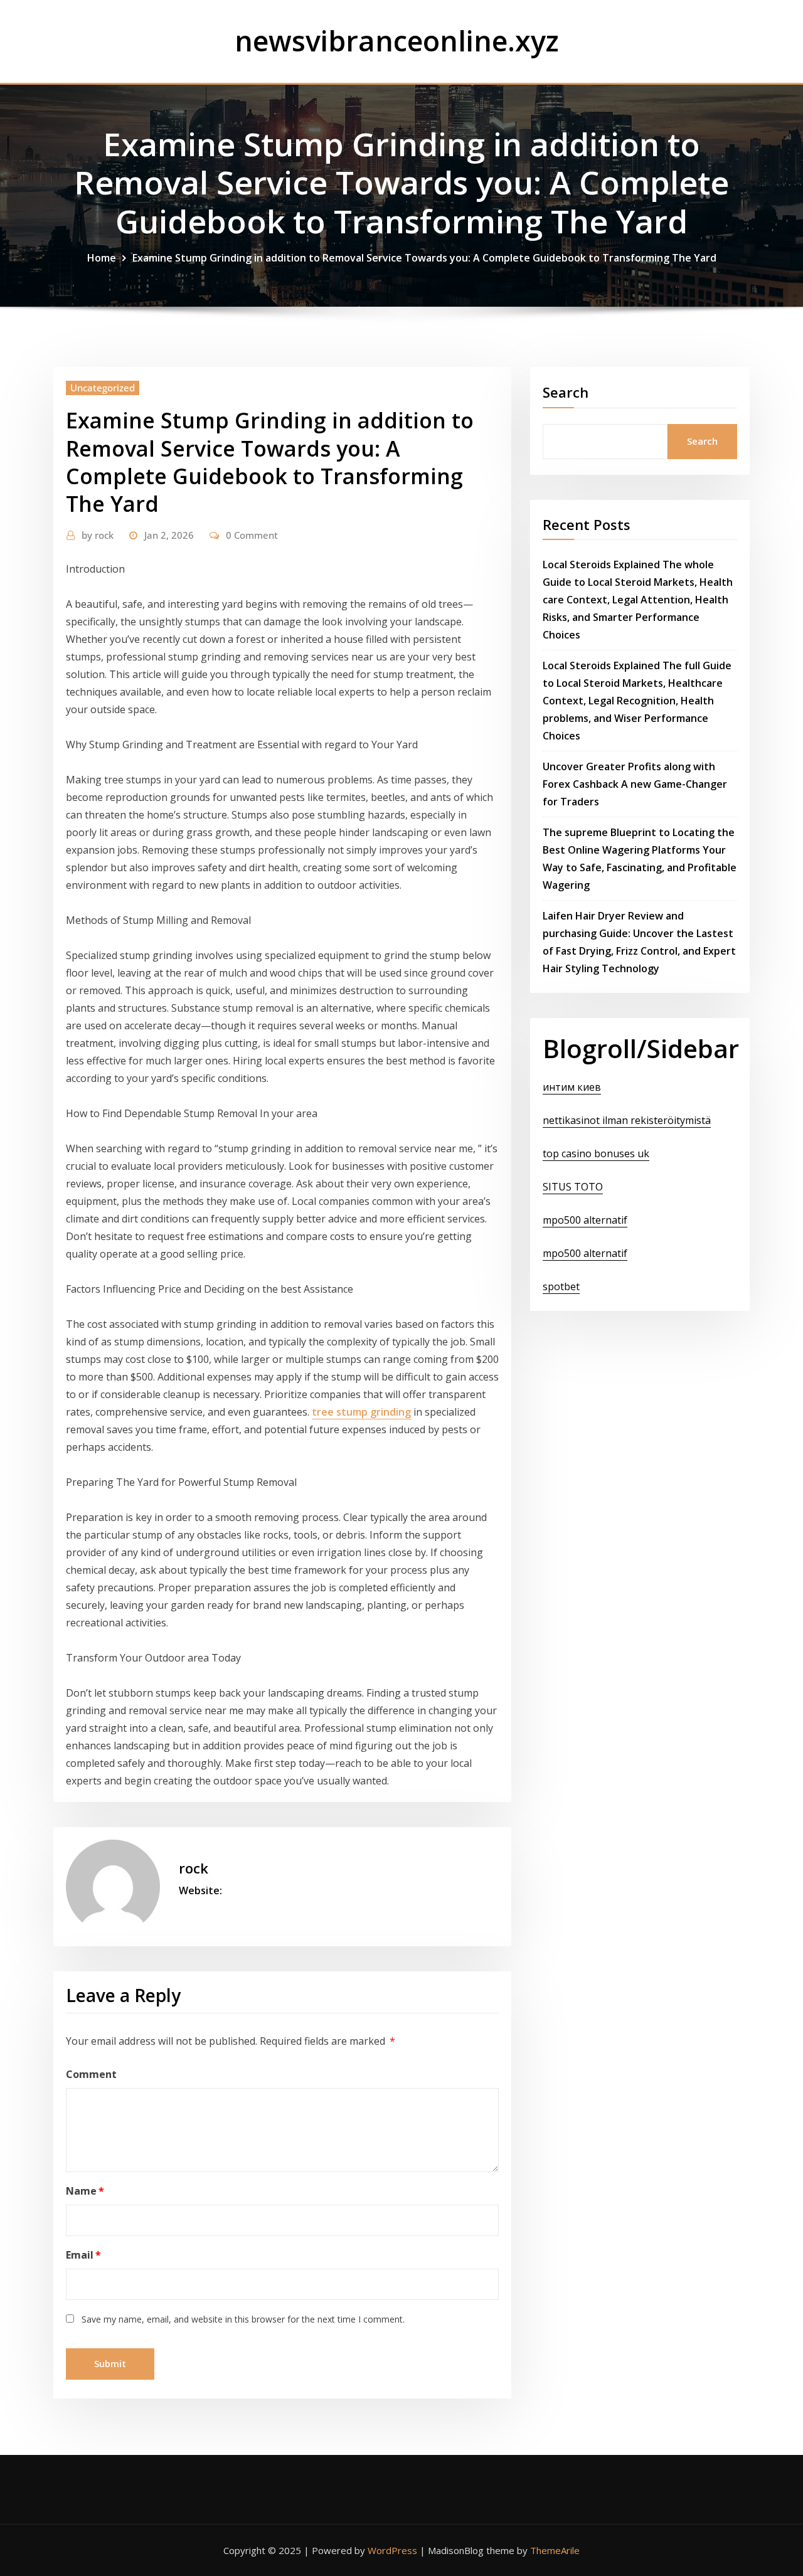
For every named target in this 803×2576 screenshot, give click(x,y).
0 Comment (252, 535)
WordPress (392, 2550)
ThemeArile (555, 2550)
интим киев (572, 1087)
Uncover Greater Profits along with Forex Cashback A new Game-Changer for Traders (635, 784)
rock (98, 535)
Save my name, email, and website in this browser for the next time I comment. (243, 2319)
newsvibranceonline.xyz (397, 40)
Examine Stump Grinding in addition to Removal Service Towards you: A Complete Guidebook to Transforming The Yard (424, 258)
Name (85, 2191)
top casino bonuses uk (596, 1153)
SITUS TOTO (573, 1187)
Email (83, 2255)
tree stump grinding (361, 1412)
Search (566, 392)
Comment (91, 2074)
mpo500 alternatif (585, 1220)
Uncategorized (103, 388)
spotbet (561, 1286)
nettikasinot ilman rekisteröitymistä (627, 1120)
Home (102, 258)
